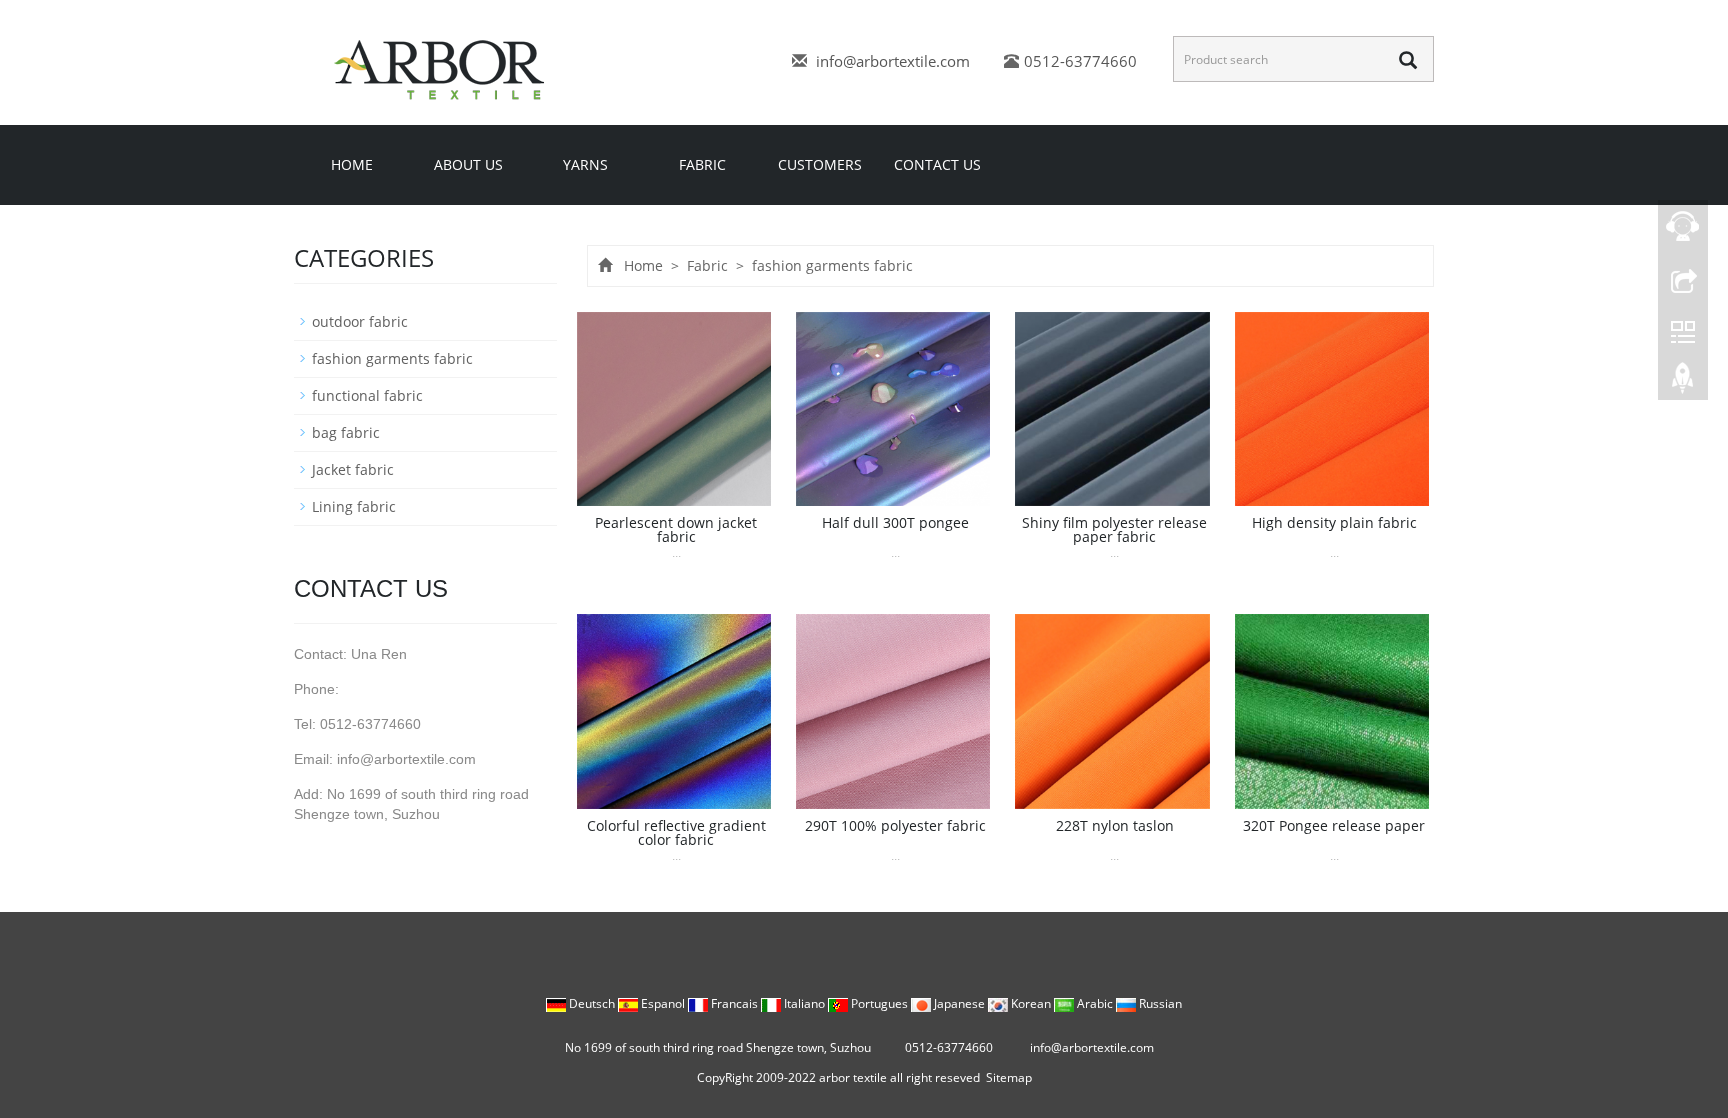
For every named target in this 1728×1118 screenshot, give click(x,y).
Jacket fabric (353, 469)
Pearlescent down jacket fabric (676, 529)
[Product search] (1408, 60)
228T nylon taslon (1115, 825)
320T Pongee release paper (1334, 825)
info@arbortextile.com (893, 61)
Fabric (702, 164)
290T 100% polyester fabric (895, 825)
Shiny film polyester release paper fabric (1114, 529)
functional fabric (367, 395)
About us (468, 164)
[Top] (1683, 383)
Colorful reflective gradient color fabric (676, 832)
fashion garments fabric (830, 265)
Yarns (585, 164)
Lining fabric (354, 506)
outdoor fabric (360, 321)
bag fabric (346, 432)
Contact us (937, 164)
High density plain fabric (1334, 522)
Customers (820, 164)
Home (352, 164)
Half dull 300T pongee (895, 522)
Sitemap (1009, 1077)
